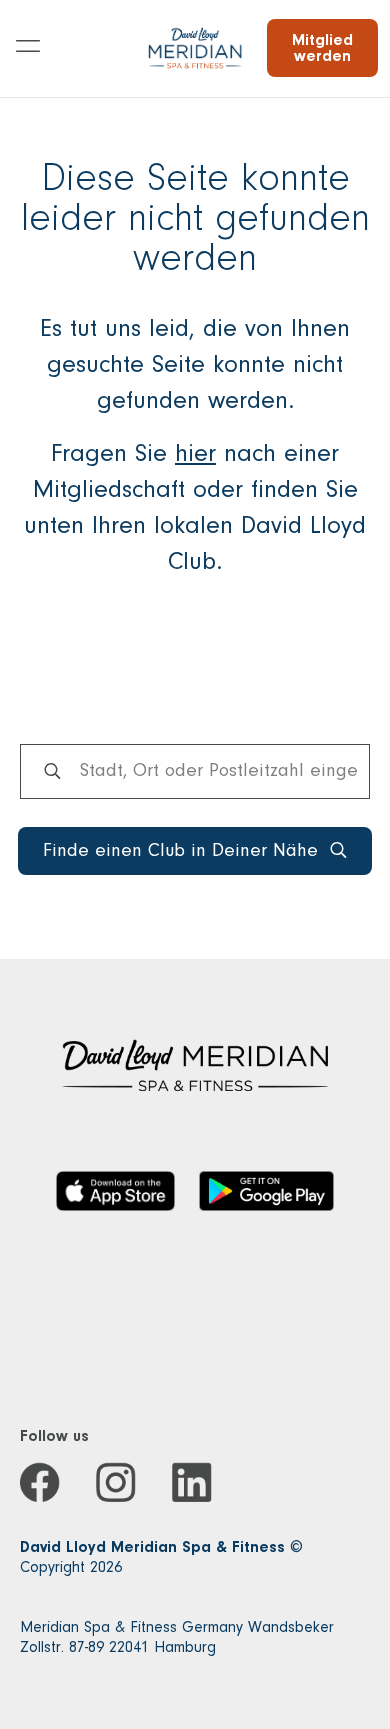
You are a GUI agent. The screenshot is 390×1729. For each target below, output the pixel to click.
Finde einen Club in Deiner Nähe (180, 850)
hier (195, 453)
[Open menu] (28, 48)
